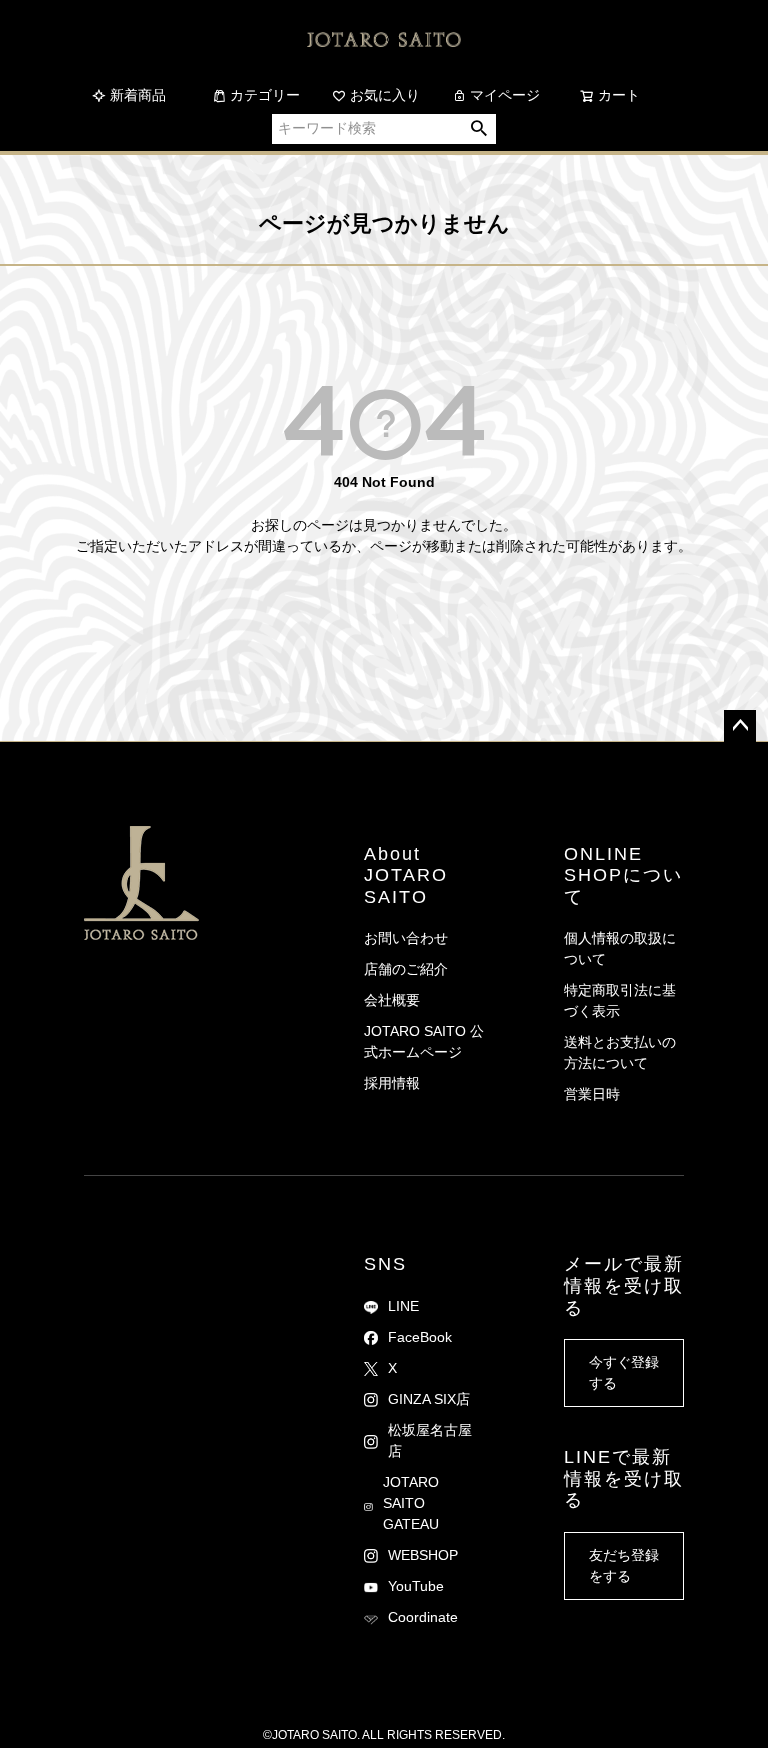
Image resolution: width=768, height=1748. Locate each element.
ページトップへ (740, 726)
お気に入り (385, 95)
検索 (479, 129)
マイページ (505, 95)
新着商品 (138, 95)
